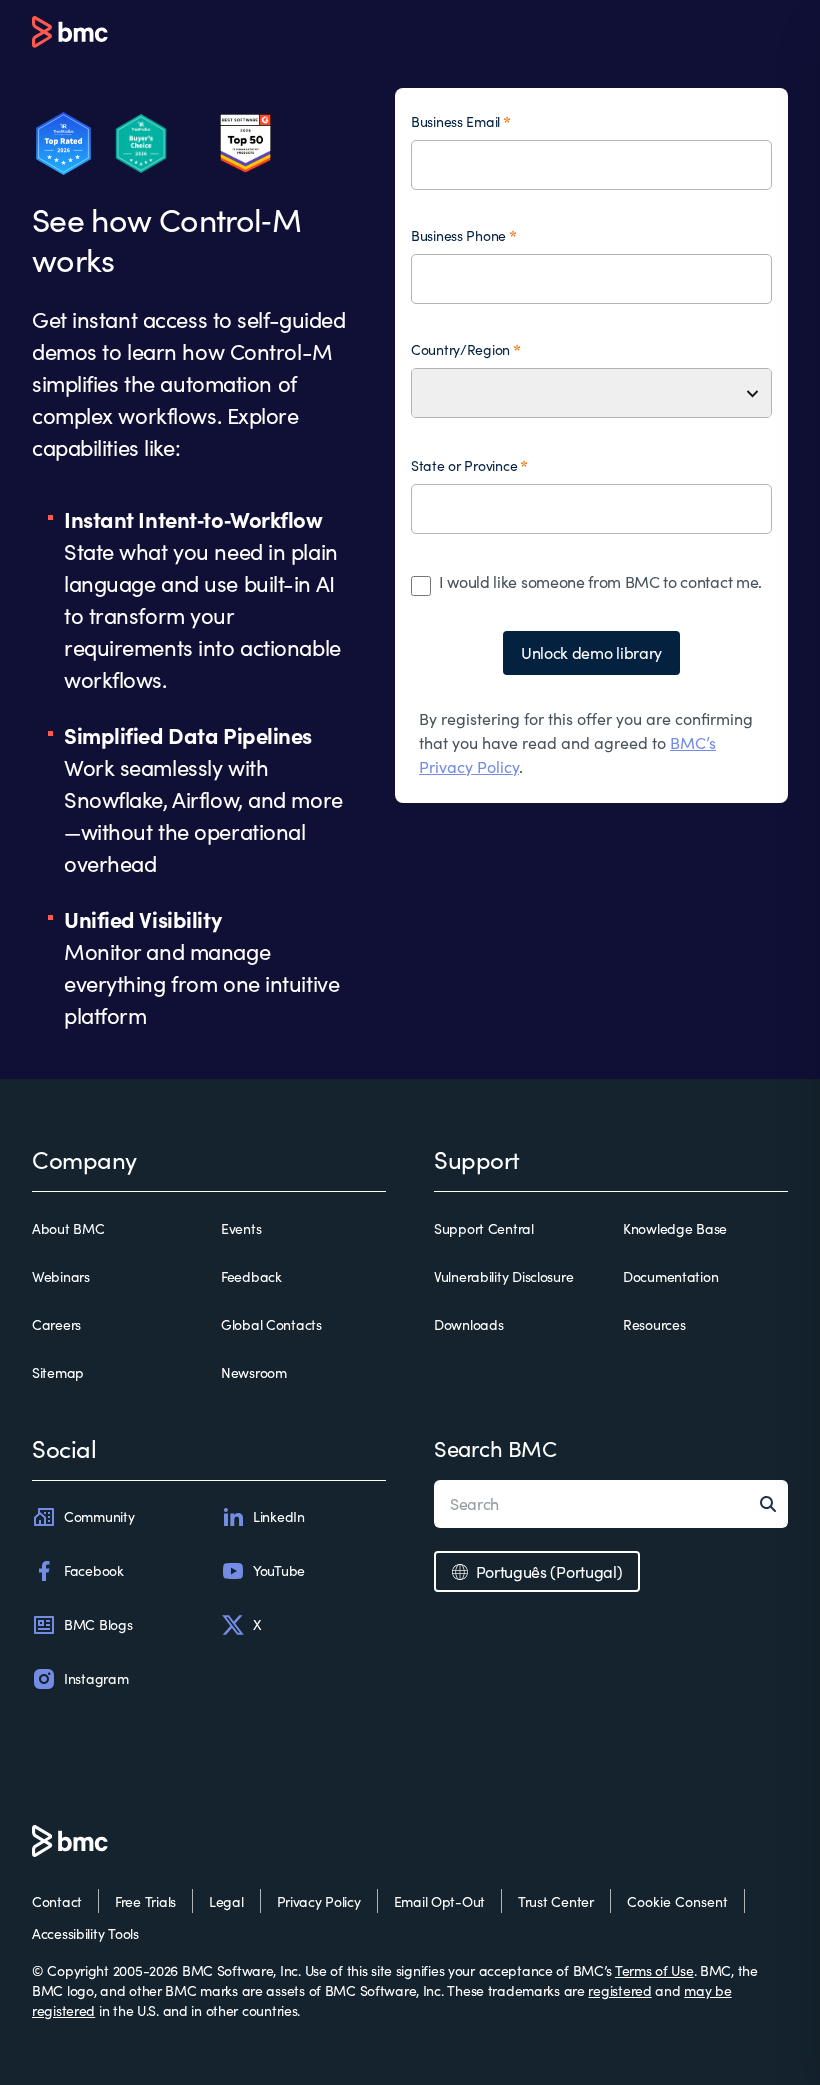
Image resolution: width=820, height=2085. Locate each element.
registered (619, 1990)
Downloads (468, 1324)
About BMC (68, 1228)
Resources (654, 1324)
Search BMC (495, 1448)
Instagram (96, 1678)
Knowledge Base (675, 1228)
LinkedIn (279, 1516)
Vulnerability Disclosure (503, 1276)
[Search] (774, 1504)
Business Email (455, 121)
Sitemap (58, 1372)
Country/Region (460, 349)
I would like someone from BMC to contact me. (600, 581)
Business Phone (458, 235)
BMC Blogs (98, 1624)
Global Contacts (271, 1324)
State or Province (464, 465)
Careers (56, 1324)
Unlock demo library (591, 652)
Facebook (94, 1570)
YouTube (279, 1570)
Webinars (61, 1276)
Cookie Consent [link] (677, 1901)
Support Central (484, 1228)
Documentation (670, 1276)
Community (99, 1516)
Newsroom (254, 1372)
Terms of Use (654, 1970)
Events (241, 1228)
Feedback (251, 1276)
